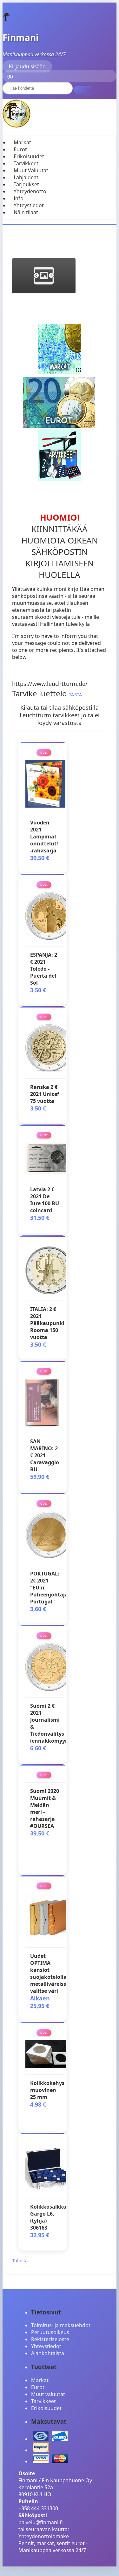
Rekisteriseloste (50, 2339)
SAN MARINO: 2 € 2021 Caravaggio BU (45, 1455)
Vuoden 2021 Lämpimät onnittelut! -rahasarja (44, 837)
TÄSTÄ (76, 694)
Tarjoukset (26, 184)
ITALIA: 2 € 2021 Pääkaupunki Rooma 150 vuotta (47, 1323)
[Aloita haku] (83, 90)
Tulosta (20, 2260)
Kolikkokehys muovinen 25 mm (47, 2090)
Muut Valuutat (31, 170)
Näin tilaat (26, 212)
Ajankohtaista (48, 2353)
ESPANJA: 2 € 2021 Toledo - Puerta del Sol (44, 969)
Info (19, 198)
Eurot (20, 149)
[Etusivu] (7, 20)
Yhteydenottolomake (44, 2536)
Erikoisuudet (29, 156)
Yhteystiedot (29, 205)
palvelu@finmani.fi (41, 2522)
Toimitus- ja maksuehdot (61, 2325)
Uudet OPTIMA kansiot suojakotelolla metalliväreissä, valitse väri (50, 1973)
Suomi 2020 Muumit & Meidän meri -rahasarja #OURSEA (45, 1808)
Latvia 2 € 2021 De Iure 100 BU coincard (45, 1200)
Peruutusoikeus (50, 2332)
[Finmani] (17, 126)
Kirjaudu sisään (27, 66)
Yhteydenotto (30, 191)
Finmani (21, 38)
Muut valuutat (48, 2394)
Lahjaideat (26, 177)
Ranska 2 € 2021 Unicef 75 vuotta (45, 1094)
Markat (22, 142)
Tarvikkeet (26, 163)
